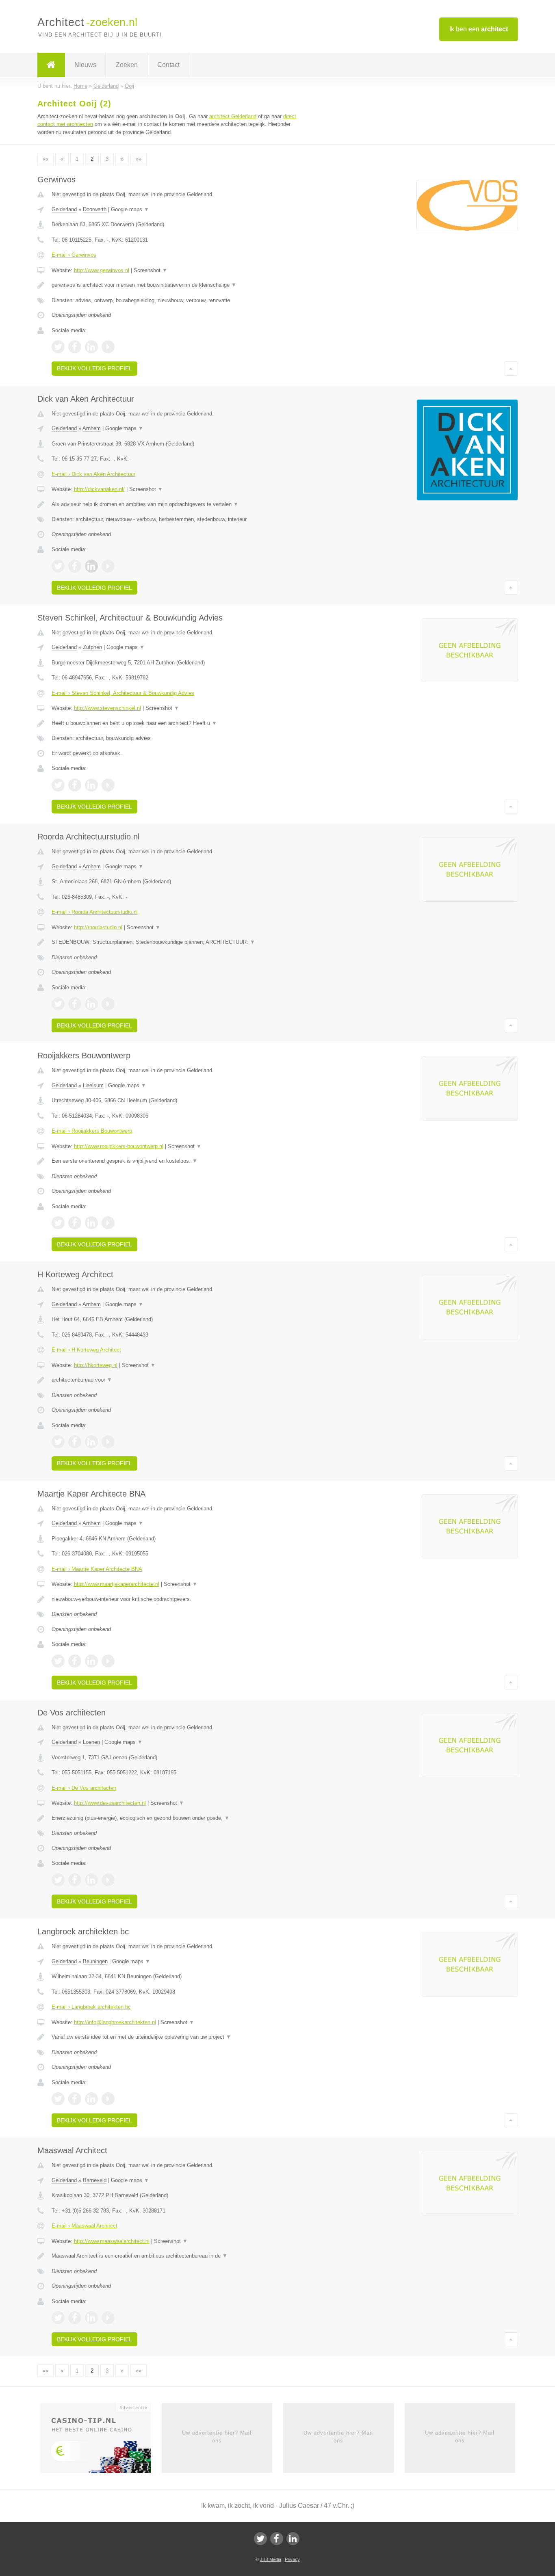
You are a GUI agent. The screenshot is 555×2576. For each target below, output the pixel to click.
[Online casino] (101, 2441)
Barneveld (95, 2180)
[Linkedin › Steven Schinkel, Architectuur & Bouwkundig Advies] (91, 785)
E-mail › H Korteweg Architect (86, 1350)
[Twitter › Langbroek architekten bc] (58, 2099)
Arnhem (92, 428)
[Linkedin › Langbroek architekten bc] (91, 2099)
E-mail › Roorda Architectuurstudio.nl (95, 912)
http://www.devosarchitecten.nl (110, 1803)
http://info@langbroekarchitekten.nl (115, 2022)
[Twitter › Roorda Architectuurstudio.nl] (58, 1004)
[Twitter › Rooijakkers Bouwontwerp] (58, 1223)
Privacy (292, 2559)
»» (139, 159)
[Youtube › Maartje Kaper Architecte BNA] (108, 1661)
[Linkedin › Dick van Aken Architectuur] (91, 566)
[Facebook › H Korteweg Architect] (75, 1442)
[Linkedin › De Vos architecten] (91, 1880)
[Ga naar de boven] (511, 368)
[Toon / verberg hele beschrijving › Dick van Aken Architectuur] (177, 504)
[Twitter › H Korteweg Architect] (58, 1442)
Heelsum (93, 1085)
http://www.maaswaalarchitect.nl (112, 2241)
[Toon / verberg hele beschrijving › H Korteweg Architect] (177, 1380)
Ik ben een (479, 29)
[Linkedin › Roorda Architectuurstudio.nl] (91, 1004)
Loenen (91, 1742)
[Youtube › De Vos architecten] (108, 1880)
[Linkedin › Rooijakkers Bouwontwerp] (91, 1223)
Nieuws (85, 65)
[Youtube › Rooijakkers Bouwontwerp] (108, 1223)
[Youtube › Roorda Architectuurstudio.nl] (108, 1004)
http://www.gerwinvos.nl (102, 270)
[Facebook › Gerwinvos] (75, 347)
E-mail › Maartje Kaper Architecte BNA (97, 1569)
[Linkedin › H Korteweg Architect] (91, 1442)
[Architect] (51, 65)
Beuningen (95, 1961)
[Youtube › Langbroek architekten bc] (108, 2099)
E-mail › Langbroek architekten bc (91, 2007)
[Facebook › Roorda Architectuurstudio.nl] (75, 1004)
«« (46, 159)
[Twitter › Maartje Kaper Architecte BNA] (58, 1661)
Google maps (130, 209)
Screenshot (151, 270)
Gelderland (64, 209)
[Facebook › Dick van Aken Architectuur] (75, 566)
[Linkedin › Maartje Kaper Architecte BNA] (91, 1661)
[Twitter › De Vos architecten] (58, 1880)
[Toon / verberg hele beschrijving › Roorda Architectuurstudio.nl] (177, 942)
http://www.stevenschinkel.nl (107, 708)
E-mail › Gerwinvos (74, 255)
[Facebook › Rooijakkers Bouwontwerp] (75, 1223)
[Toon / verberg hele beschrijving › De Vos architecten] (177, 1818)
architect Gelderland (233, 116)
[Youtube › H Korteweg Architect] (108, 1442)
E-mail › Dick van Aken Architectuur (93, 474)
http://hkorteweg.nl (96, 1365)
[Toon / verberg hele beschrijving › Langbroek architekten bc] (177, 2037)
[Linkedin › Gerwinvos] (91, 347)
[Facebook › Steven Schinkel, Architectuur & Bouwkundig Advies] (75, 785)
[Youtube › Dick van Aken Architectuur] (108, 566)
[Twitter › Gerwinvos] (58, 347)
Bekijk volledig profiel (94, 368)
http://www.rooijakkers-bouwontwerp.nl (119, 1146)
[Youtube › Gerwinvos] (108, 347)
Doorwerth (95, 209)
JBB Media (271, 2559)
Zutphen (92, 647)
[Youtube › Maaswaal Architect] (108, 2318)
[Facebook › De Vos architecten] (75, 1880)
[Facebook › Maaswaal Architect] (75, 2318)
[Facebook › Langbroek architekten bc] (75, 2099)
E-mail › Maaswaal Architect (85, 2226)
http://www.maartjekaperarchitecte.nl (117, 1584)
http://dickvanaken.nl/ (99, 489)
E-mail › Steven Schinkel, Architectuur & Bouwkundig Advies (123, 693)
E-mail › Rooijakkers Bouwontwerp (92, 1131)
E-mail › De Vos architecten (84, 1788)
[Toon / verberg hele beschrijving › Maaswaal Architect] (177, 2256)
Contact (168, 65)
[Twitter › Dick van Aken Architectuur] (58, 566)
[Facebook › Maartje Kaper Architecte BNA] (75, 1661)
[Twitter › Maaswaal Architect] (58, 2318)
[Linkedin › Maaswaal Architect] (91, 2318)
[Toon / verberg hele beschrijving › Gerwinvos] (177, 285)
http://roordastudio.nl (98, 927)
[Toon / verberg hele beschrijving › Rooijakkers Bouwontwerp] (177, 1161)
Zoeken (127, 65)
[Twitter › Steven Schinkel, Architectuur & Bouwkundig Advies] (58, 785)
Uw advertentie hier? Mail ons (217, 2436)
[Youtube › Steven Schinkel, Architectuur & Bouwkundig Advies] (108, 785)
